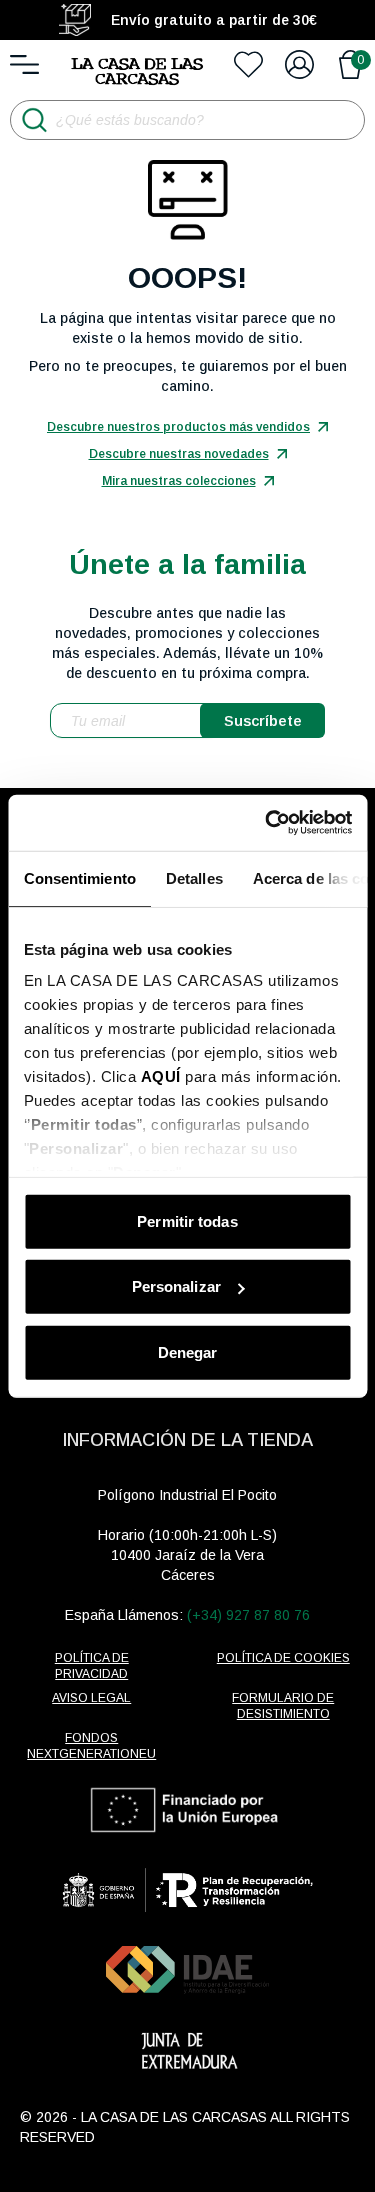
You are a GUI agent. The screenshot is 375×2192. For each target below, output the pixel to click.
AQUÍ (160, 1076)
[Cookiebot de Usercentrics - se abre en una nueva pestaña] (267, 823)
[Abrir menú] (24, 64)
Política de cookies (283, 1658)
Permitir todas (187, 1220)
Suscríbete (263, 720)
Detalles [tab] (193, 877)
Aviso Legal (91, 1698)
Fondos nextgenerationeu (91, 1746)
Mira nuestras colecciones (179, 481)
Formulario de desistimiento (283, 1706)
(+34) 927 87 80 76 (248, 1615)
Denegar (188, 1351)
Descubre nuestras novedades (179, 454)
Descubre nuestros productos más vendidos (178, 427)
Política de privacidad (92, 1666)
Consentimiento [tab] (79, 877)
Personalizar (176, 1286)
